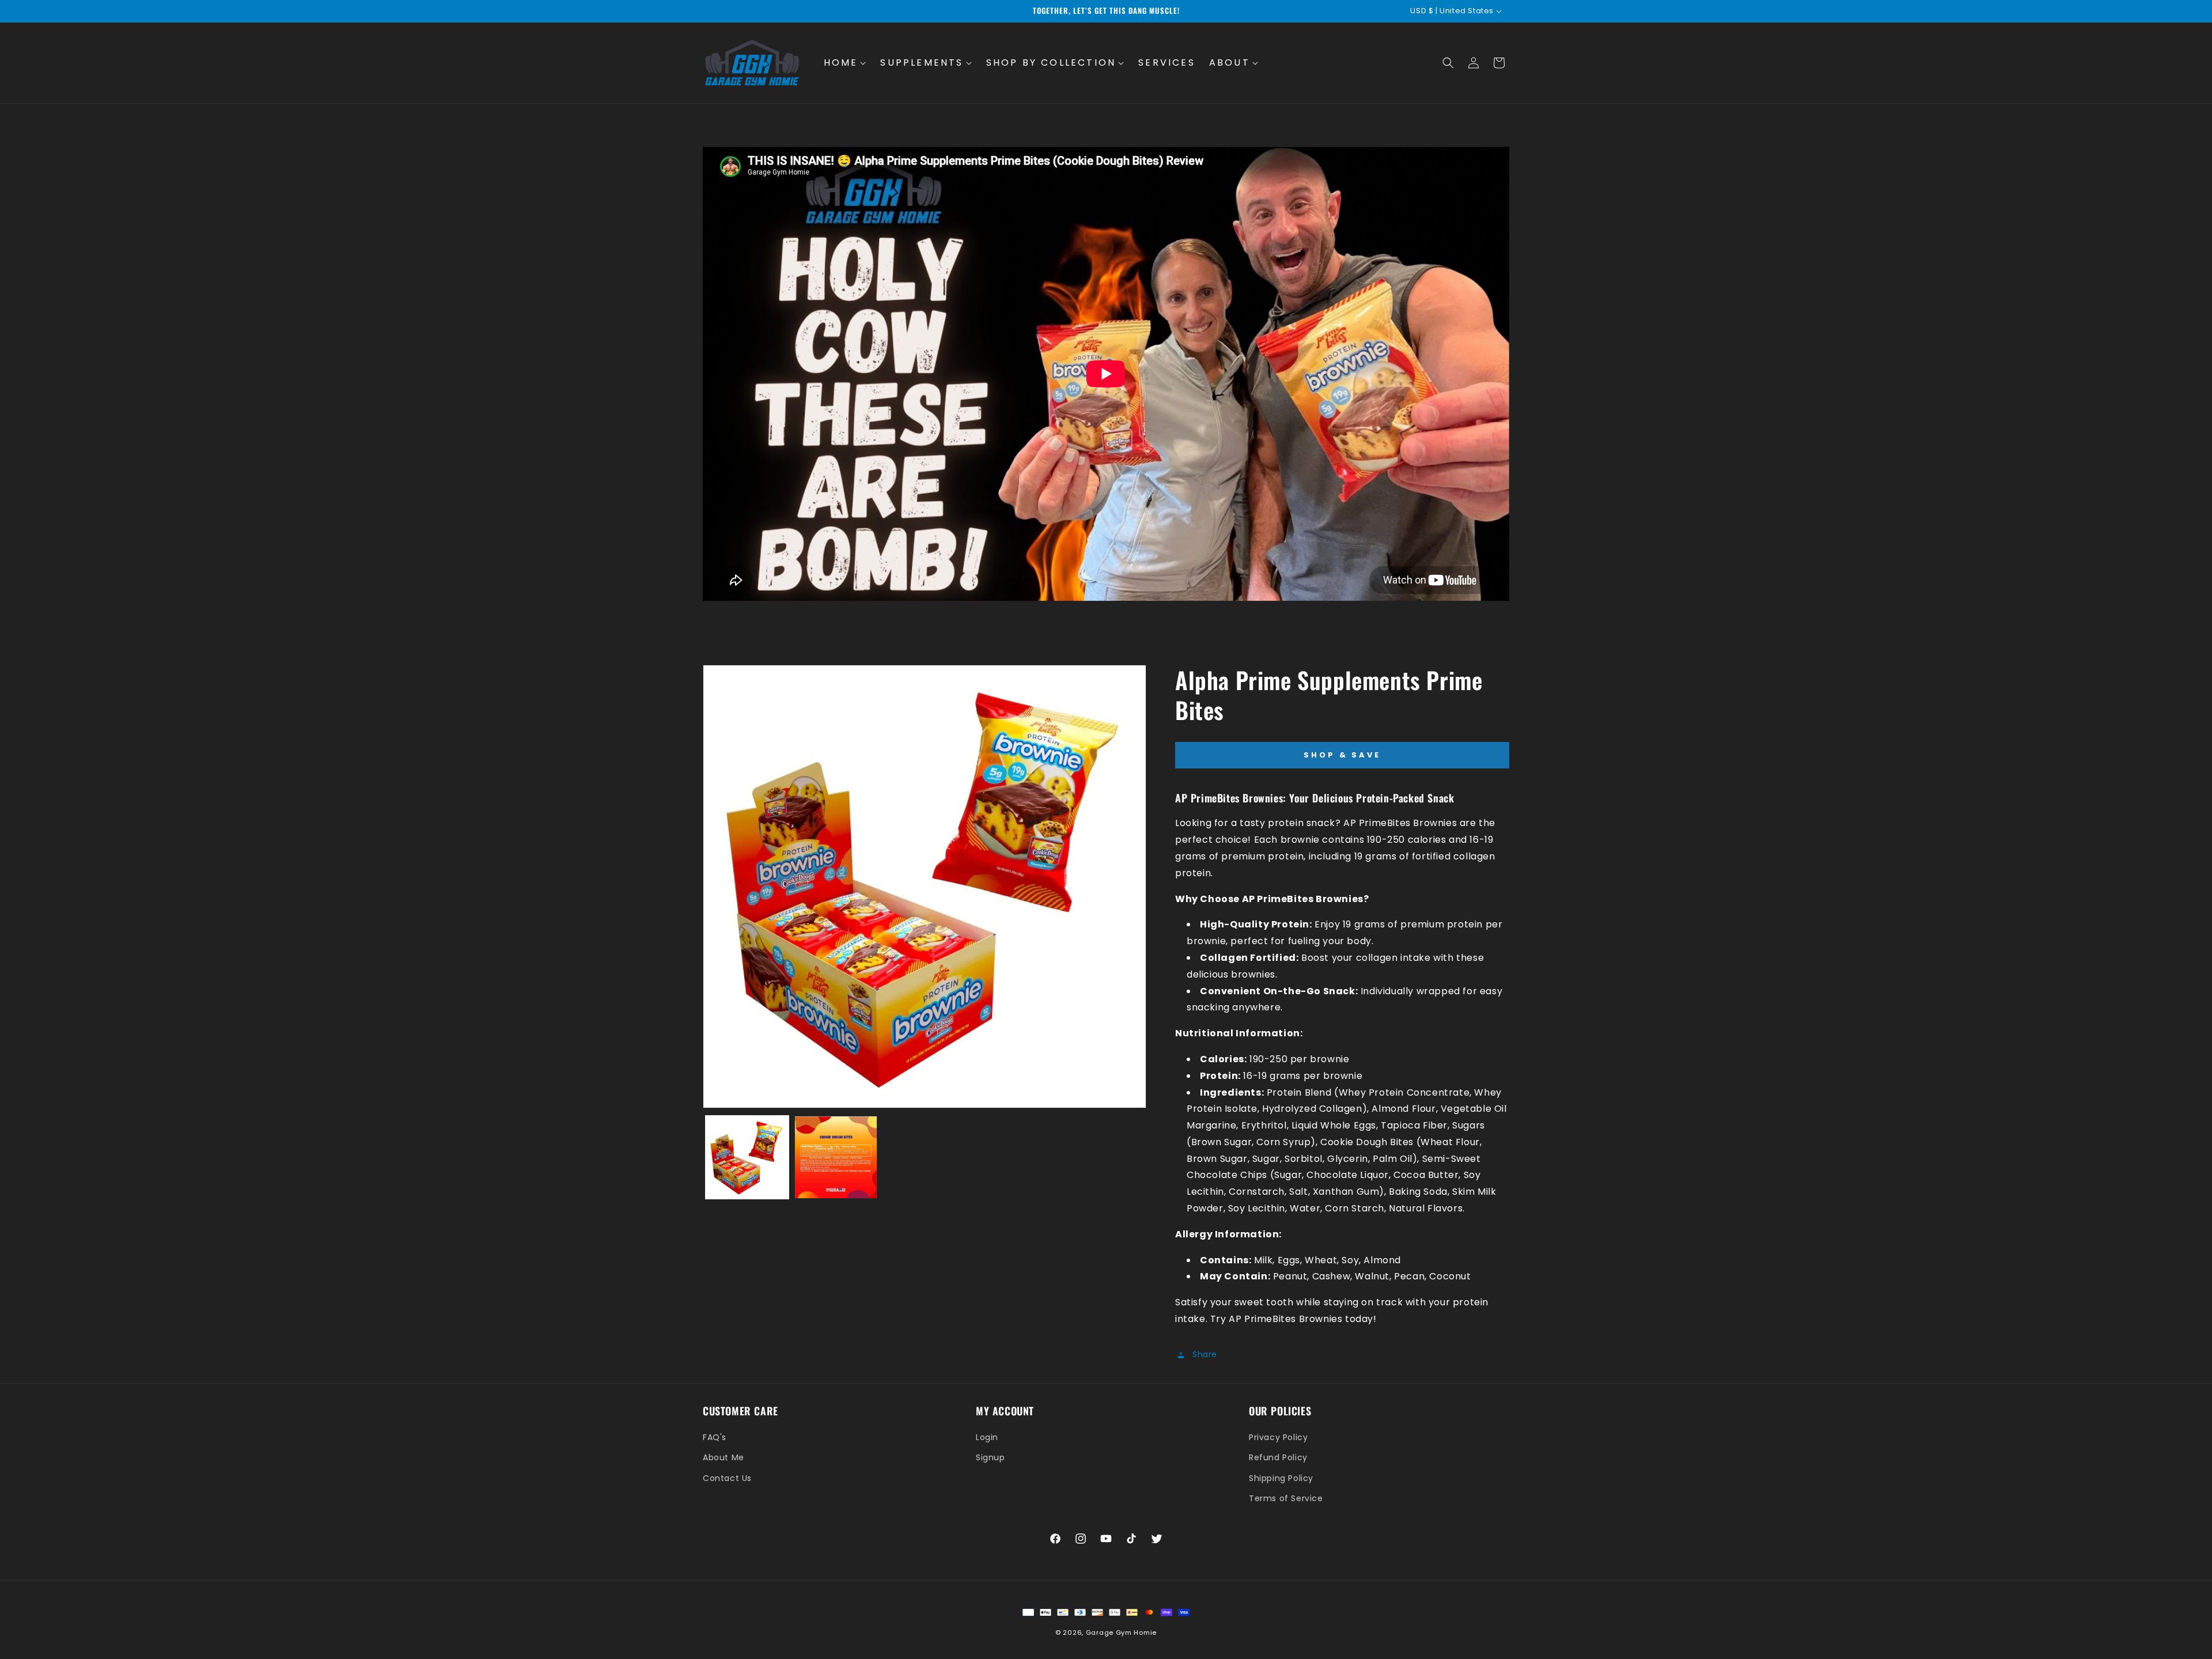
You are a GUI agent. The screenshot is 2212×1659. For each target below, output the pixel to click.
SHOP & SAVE (1342, 755)
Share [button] (1205, 1354)
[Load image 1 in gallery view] (747, 1157)
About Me (724, 1457)
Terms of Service (1286, 1498)
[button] (845, 63)
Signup (991, 1457)
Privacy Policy (1278, 1437)
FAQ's (715, 1437)
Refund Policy (1278, 1457)
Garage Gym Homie (1121, 1633)
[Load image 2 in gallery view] (836, 1157)
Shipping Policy (1281, 1478)
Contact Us (727, 1478)
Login (987, 1437)
